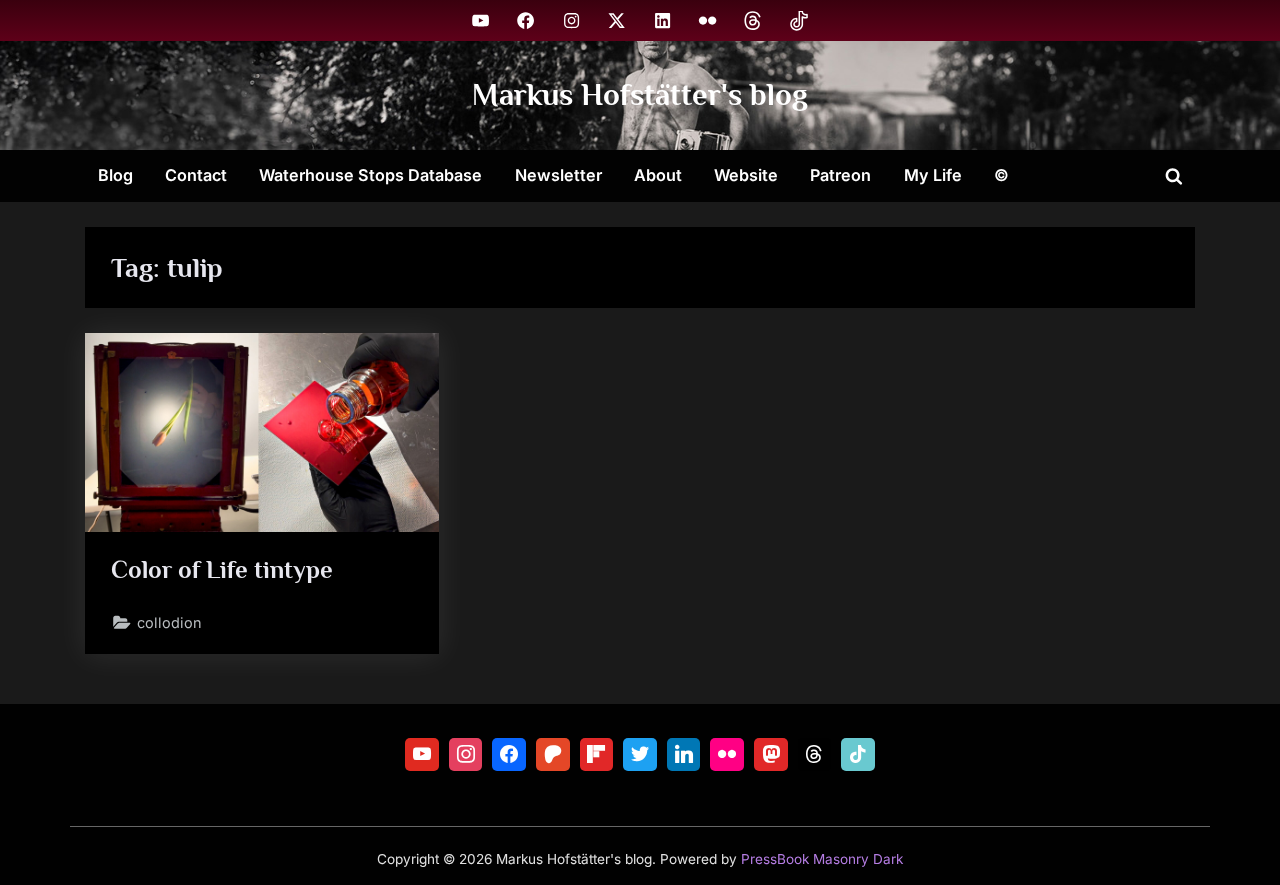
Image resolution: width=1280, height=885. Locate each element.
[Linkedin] (684, 755)
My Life (933, 175)
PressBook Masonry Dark (822, 859)
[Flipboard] (597, 755)
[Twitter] (640, 755)
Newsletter (558, 175)
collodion (169, 622)
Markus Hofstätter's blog (640, 94)
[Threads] (815, 755)
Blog (115, 175)
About (658, 175)
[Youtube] (422, 755)
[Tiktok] (858, 755)
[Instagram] (466, 755)
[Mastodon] (771, 755)
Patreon (840, 175)
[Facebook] (509, 755)
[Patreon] (553, 755)
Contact (196, 175)
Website (746, 175)
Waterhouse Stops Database (370, 175)
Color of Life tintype (222, 569)
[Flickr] (727, 755)
